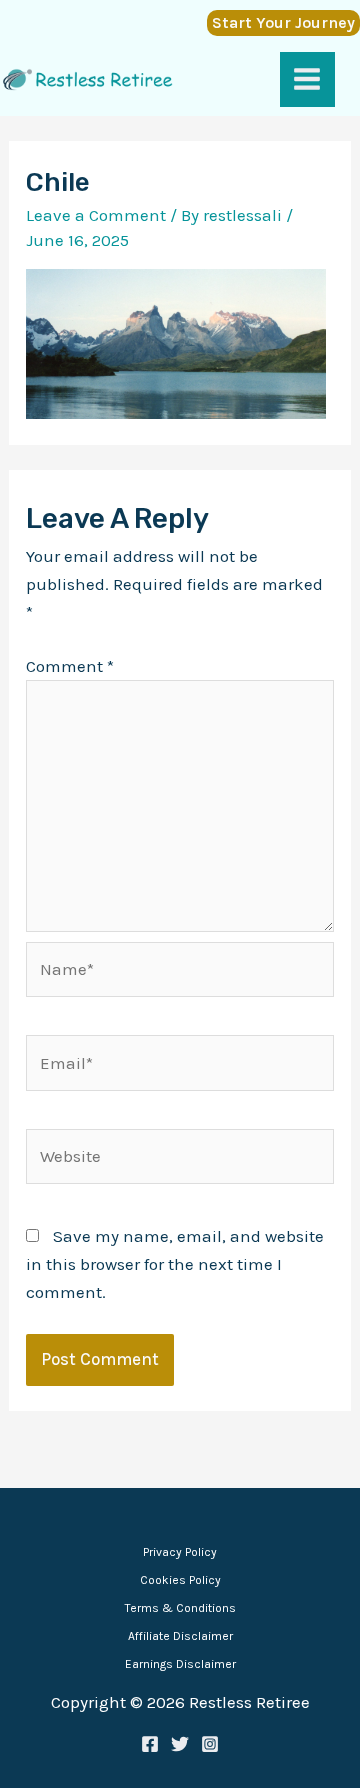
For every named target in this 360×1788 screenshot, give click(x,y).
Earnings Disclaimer (180, 1664)
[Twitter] (180, 1744)
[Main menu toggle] (308, 80)
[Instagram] (210, 1744)
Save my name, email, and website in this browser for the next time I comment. (175, 1264)
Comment (70, 666)
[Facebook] (150, 1744)
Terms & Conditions (180, 1608)
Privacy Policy (180, 1552)
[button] (278, 23)
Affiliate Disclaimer (180, 1636)
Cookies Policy (180, 1580)
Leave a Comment (96, 215)
